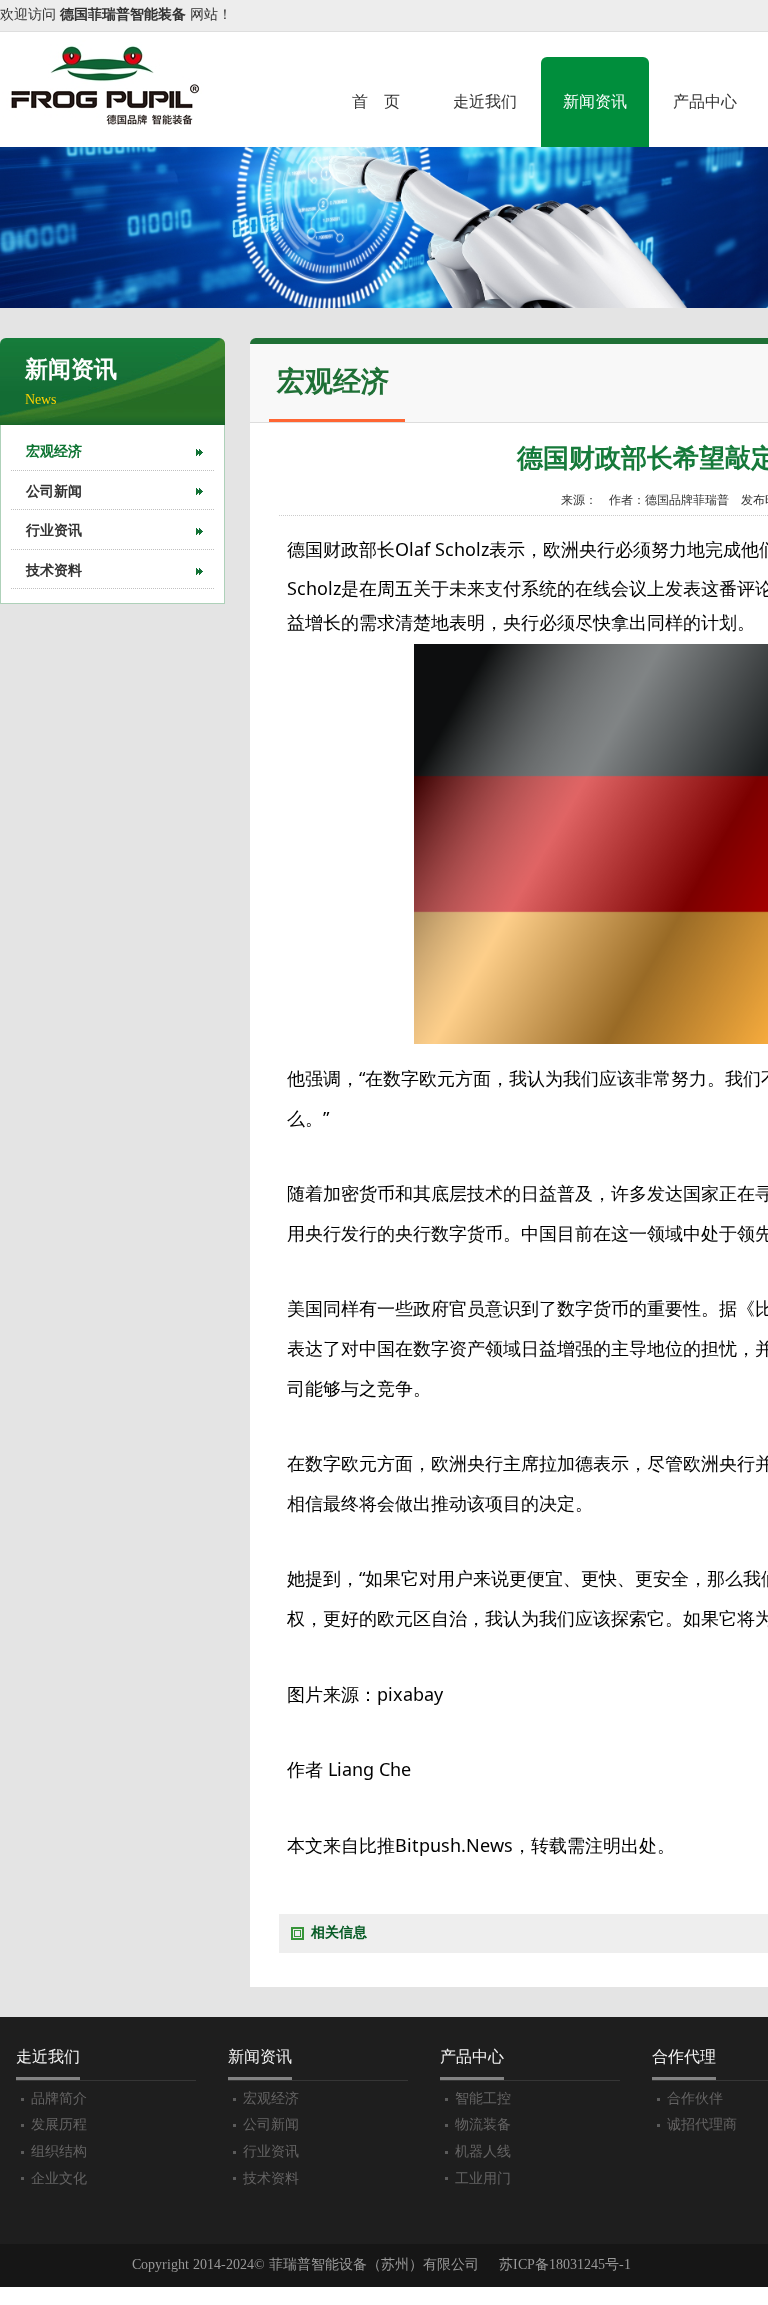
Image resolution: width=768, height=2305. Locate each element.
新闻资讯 (595, 101)
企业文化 (59, 2178)
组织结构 (59, 2151)
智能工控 (483, 2098)
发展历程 (59, 2124)
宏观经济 (54, 451)
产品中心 (705, 101)
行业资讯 (54, 530)
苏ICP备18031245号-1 (565, 2264)
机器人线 (483, 2151)
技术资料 (54, 570)
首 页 (376, 101)
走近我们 (485, 101)
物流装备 (483, 2124)
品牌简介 (59, 2098)
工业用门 (483, 2178)
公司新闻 (54, 491)
